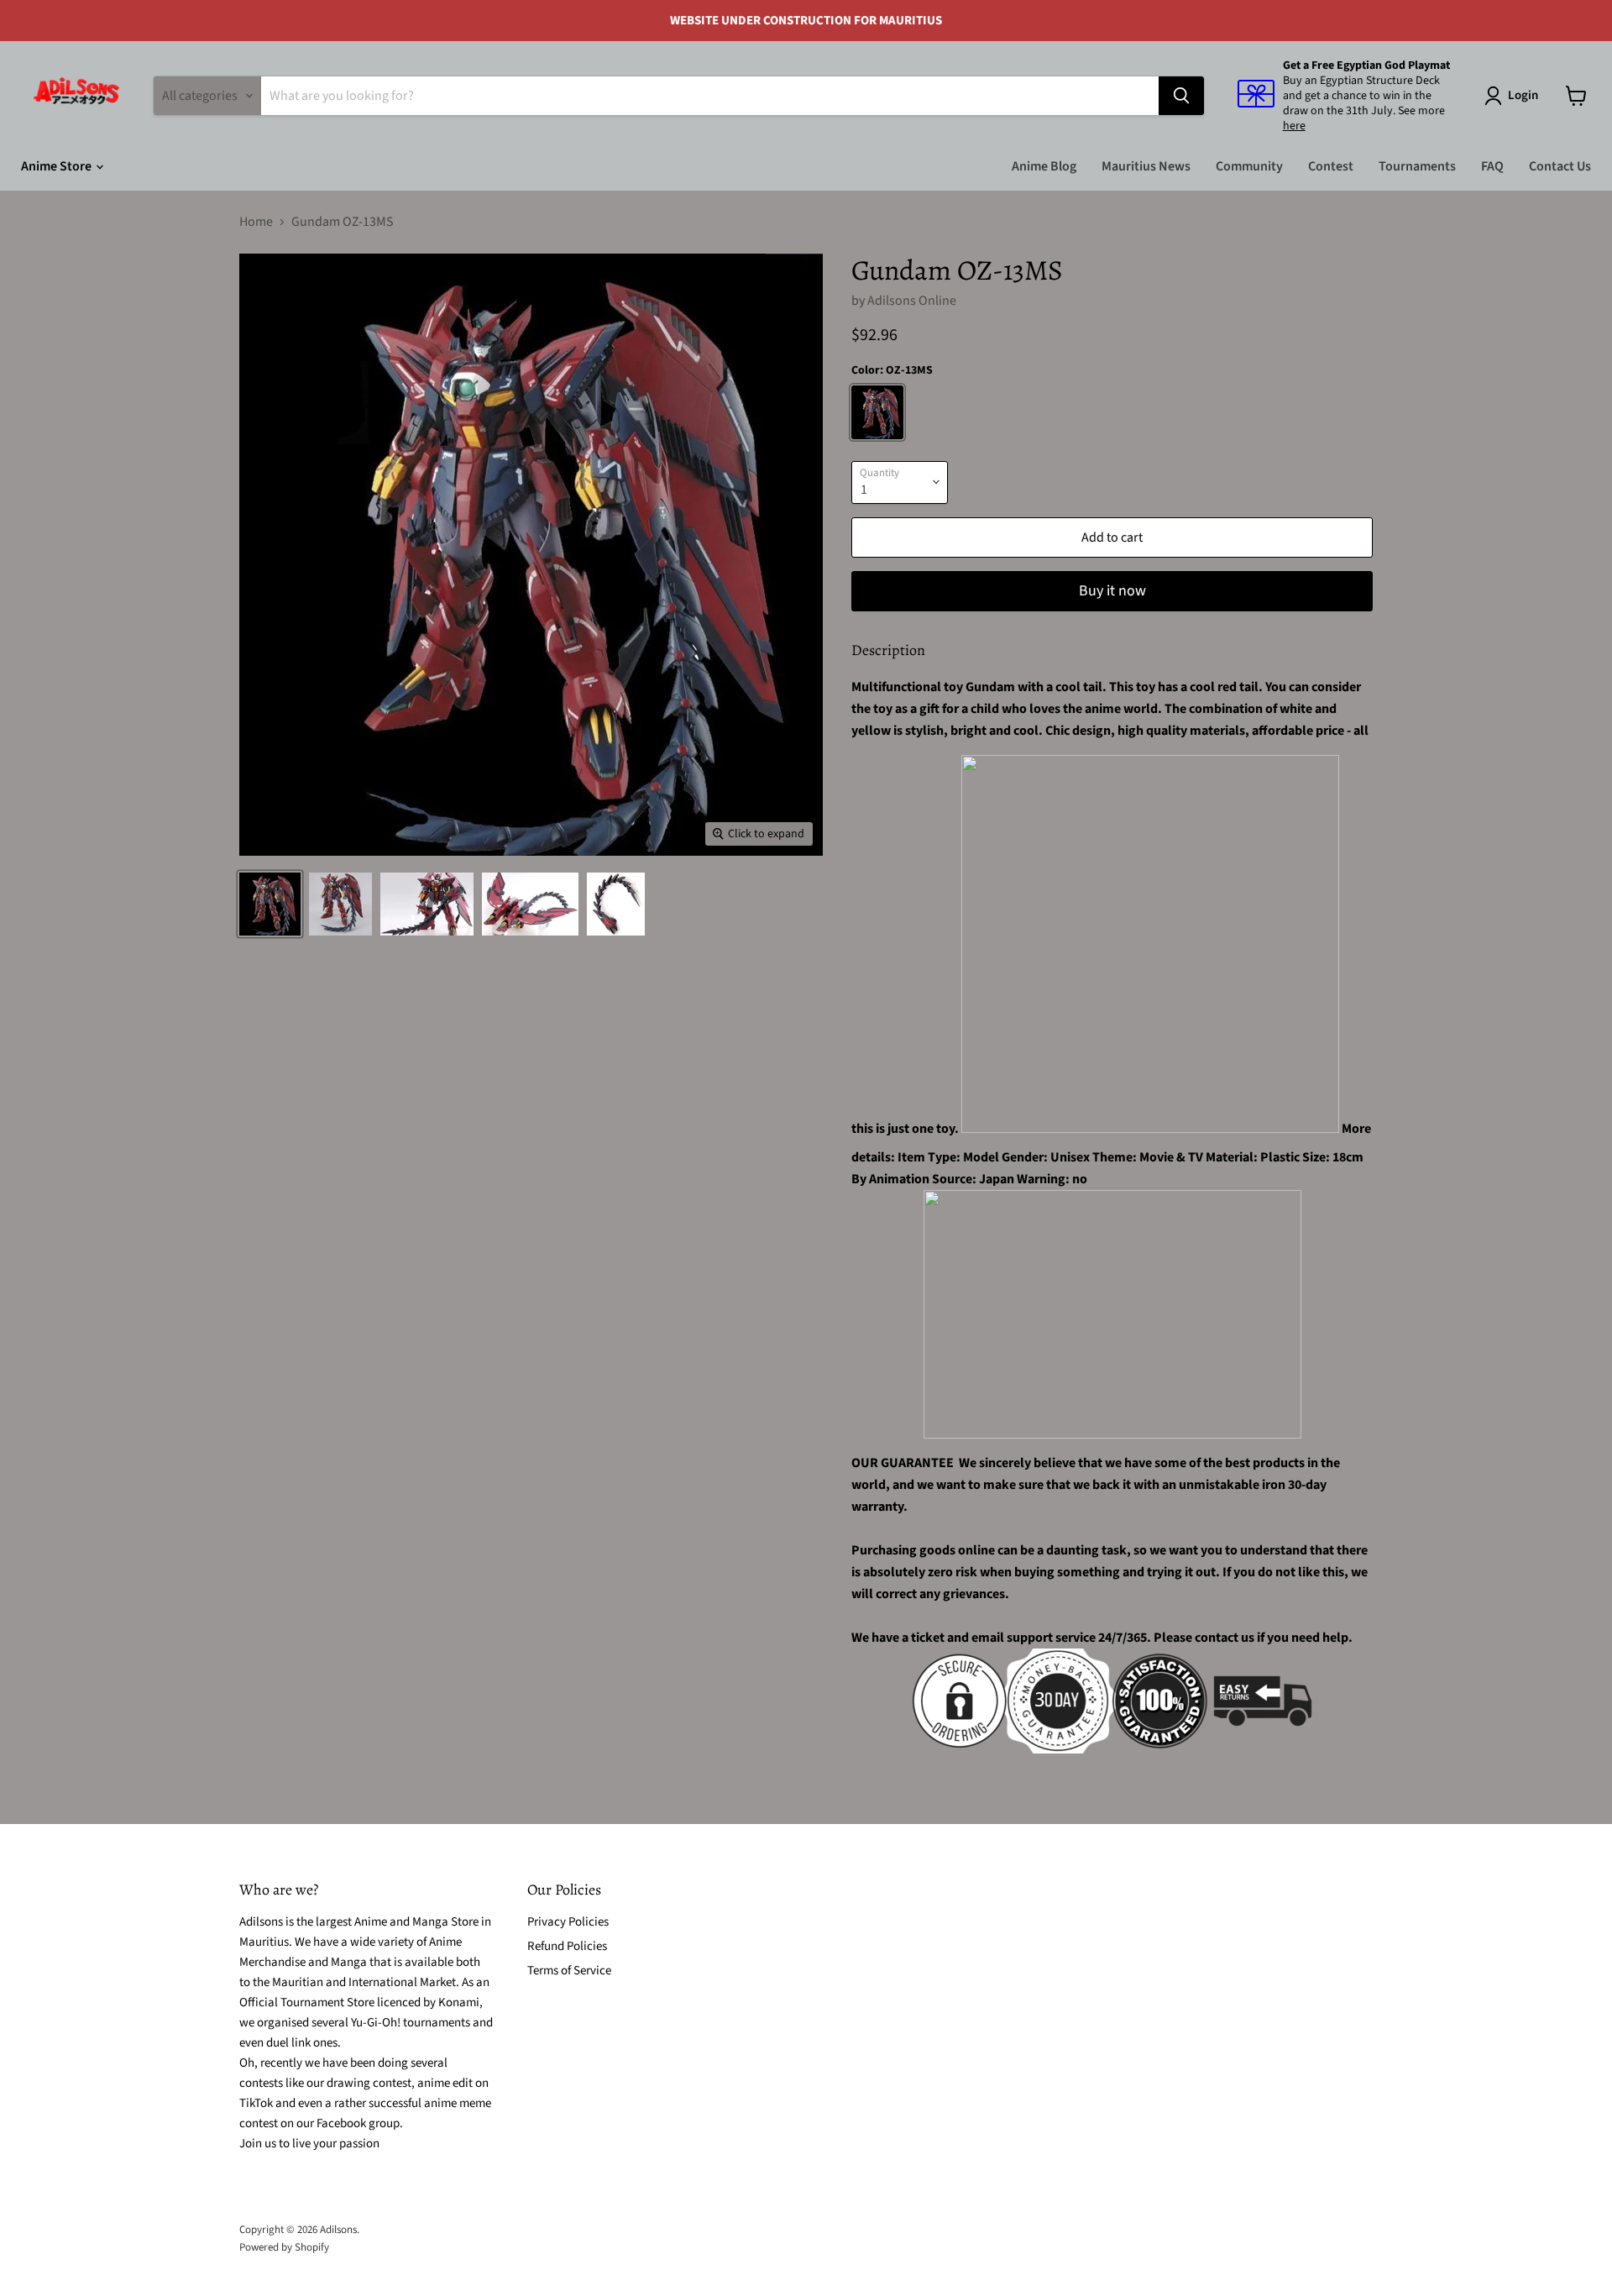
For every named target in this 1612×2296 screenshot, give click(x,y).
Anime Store (58, 166)
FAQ (1492, 166)
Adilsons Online (912, 301)
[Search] (1181, 96)
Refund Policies (567, 1946)
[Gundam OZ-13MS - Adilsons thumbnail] (270, 904)
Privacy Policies (568, 1922)
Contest (1331, 166)
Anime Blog (1044, 166)
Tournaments (1417, 166)
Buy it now (1112, 591)
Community (1249, 166)
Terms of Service (569, 1971)
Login (1523, 95)
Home (256, 222)
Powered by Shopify (284, 2247)
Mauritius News (1146, 166)
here (1294, 126)
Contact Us (1560, 166)
